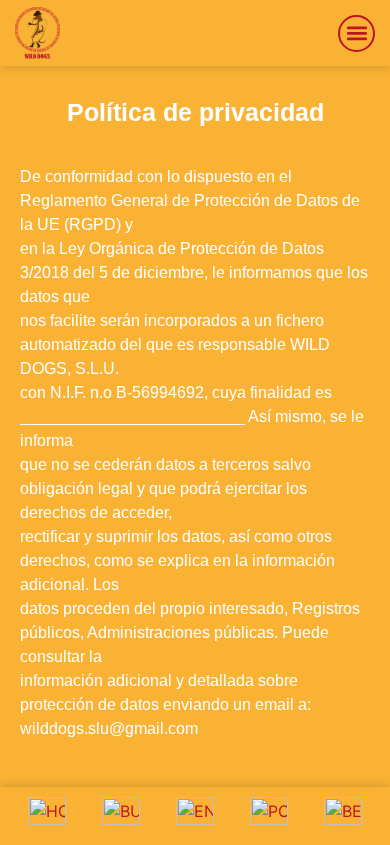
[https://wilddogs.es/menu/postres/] (269, 816)
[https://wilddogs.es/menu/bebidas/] (343, 816)
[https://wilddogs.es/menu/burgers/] (121, 816)
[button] (356, 33)
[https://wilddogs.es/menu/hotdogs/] (47, 816)
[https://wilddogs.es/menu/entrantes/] (195, 816)
